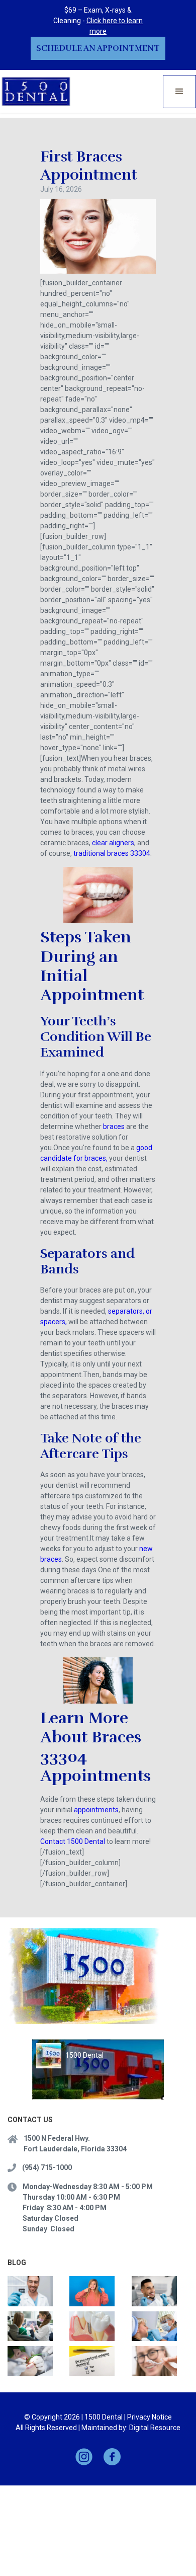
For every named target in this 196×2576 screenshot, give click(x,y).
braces (114, 1126)
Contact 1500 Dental (73, 1841)
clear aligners (113, 843)
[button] (179, 92)
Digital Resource (155, 2428)
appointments (96, 1810)
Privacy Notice (150, 2417)
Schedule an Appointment (98, 48)
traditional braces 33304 (112, 853)
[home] (36, 91)
